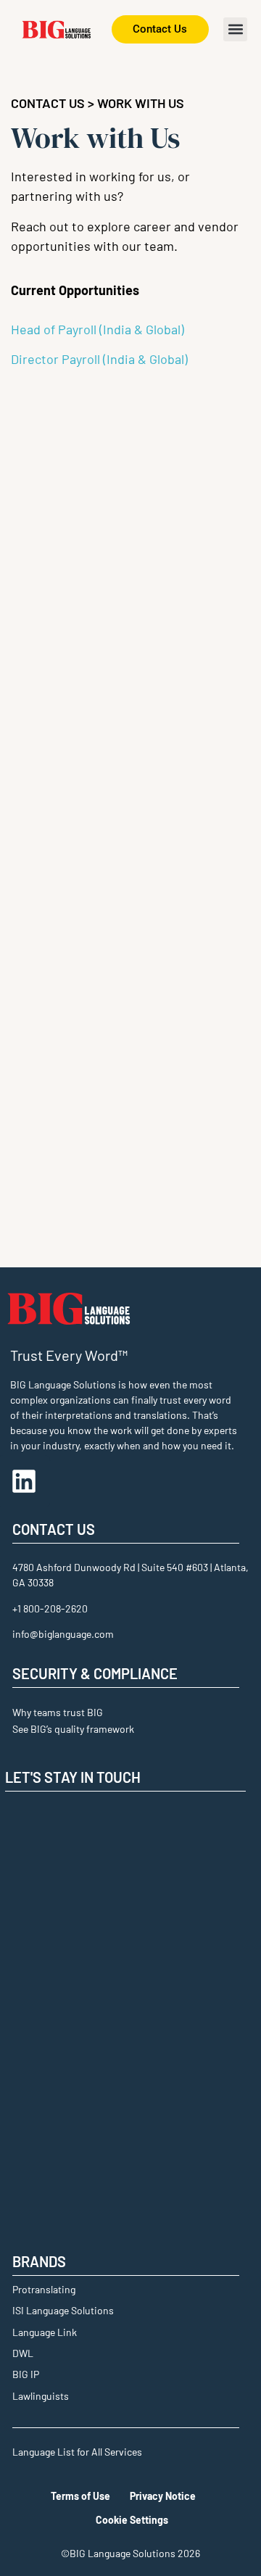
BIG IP (26, 2374)
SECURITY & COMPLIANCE (95, 1673)
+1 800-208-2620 (50, 1608)
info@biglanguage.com (63, 1634)
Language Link (45, 2332)
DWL (23, 2353)
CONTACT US (48, 103)
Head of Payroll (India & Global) (98, 329)
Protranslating (44, 2289)
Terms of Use (80, 2496)
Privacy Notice (163, 2496)
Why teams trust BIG (58, 1712)
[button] (235, 29)
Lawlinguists (41, 2396)
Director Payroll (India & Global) (99, 359)
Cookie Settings (132, 2520)
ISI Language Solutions (63, 2310)
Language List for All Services (77, 2452)
